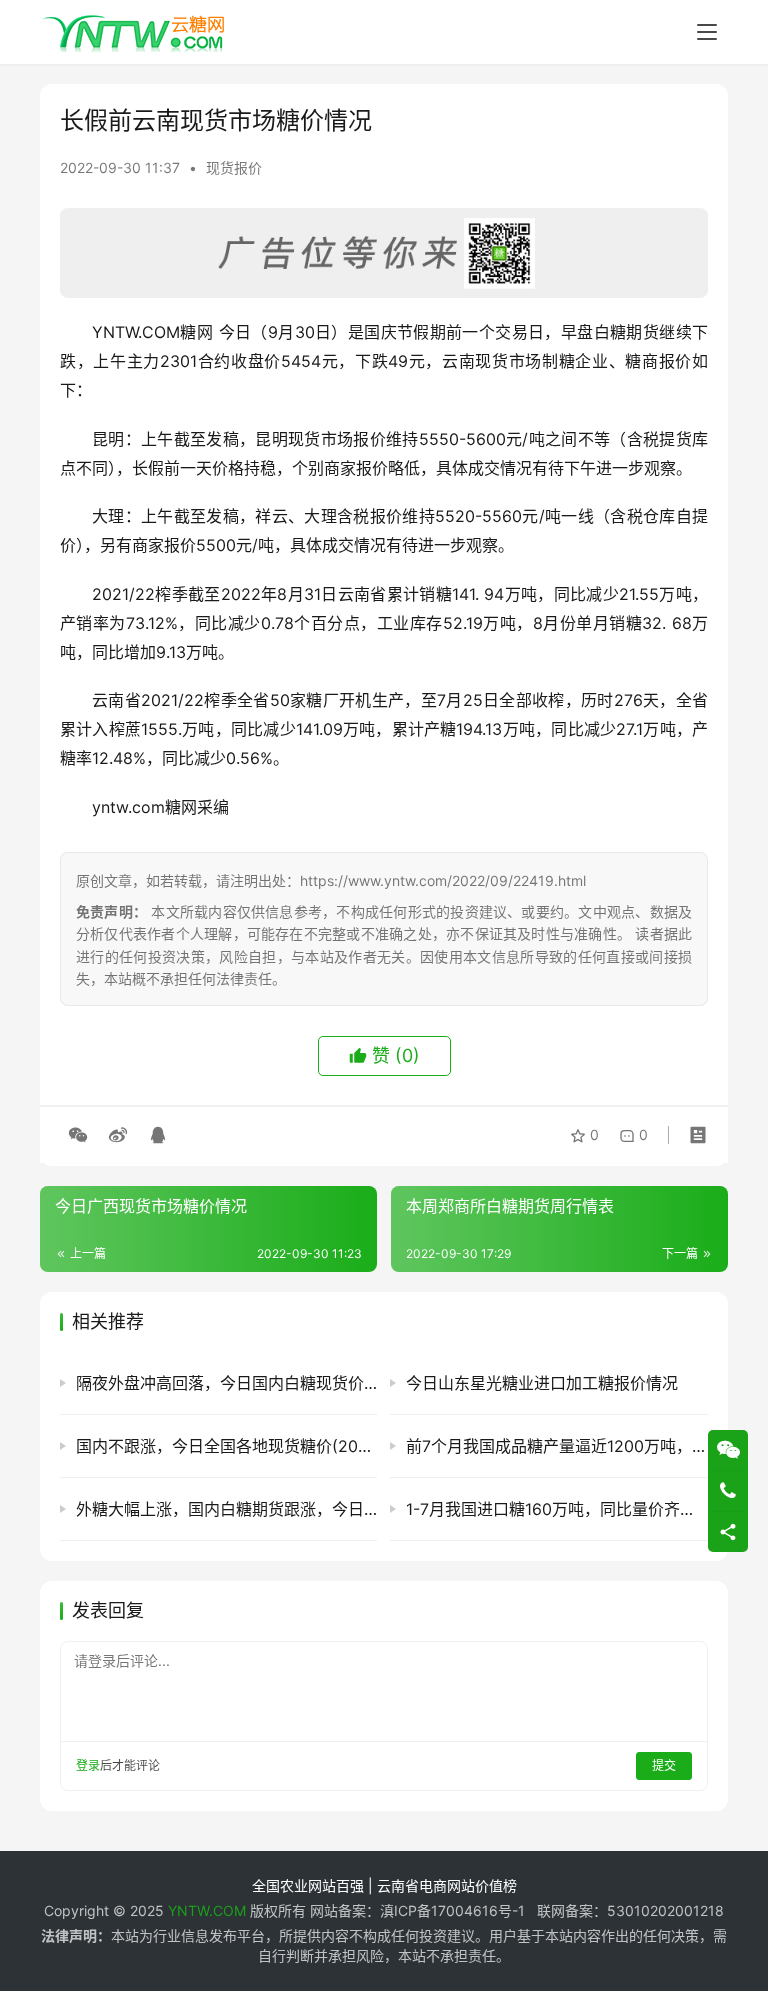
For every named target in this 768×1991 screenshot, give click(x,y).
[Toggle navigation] (707, 32)
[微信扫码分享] (78, 1135)
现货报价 (234, 167)
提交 (664, 1765)
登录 (88, 1765)
